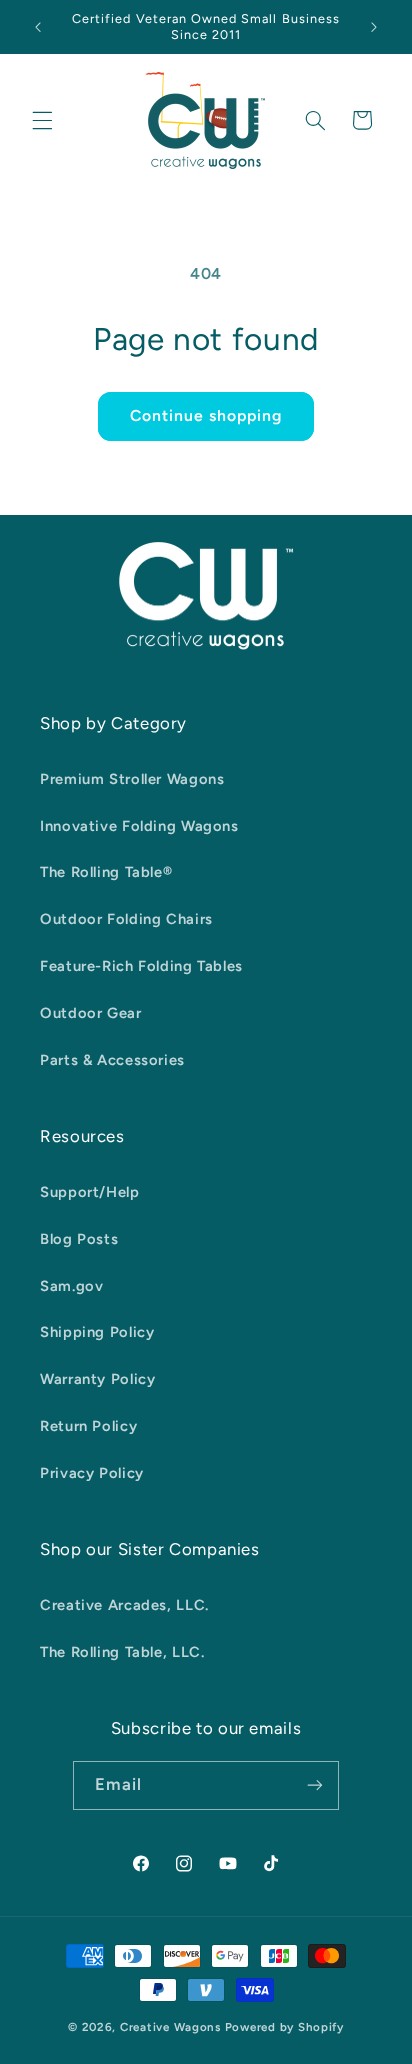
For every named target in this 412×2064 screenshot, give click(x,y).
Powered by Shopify (284, 2027)
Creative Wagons (170, 2027)
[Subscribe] (315, 1785)
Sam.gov (71, 1286)
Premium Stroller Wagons (132, 779)
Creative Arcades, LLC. (124, 1605)
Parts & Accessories (112, 1060)
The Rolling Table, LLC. (122, 1652)
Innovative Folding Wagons (139, 826)
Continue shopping (206, 415)
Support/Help (90, 1192)
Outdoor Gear (91, 1013)
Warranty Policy (97, 1379)
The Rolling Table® (106, 872)
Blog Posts (79, 1239)
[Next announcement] (374, 27)
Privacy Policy (92, 1473)
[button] (42, 120)
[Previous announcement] (38, 27)
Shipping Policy (97, 1332)
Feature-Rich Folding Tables (141, 966)
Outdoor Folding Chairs (126, 919)
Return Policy (88, 1426)
